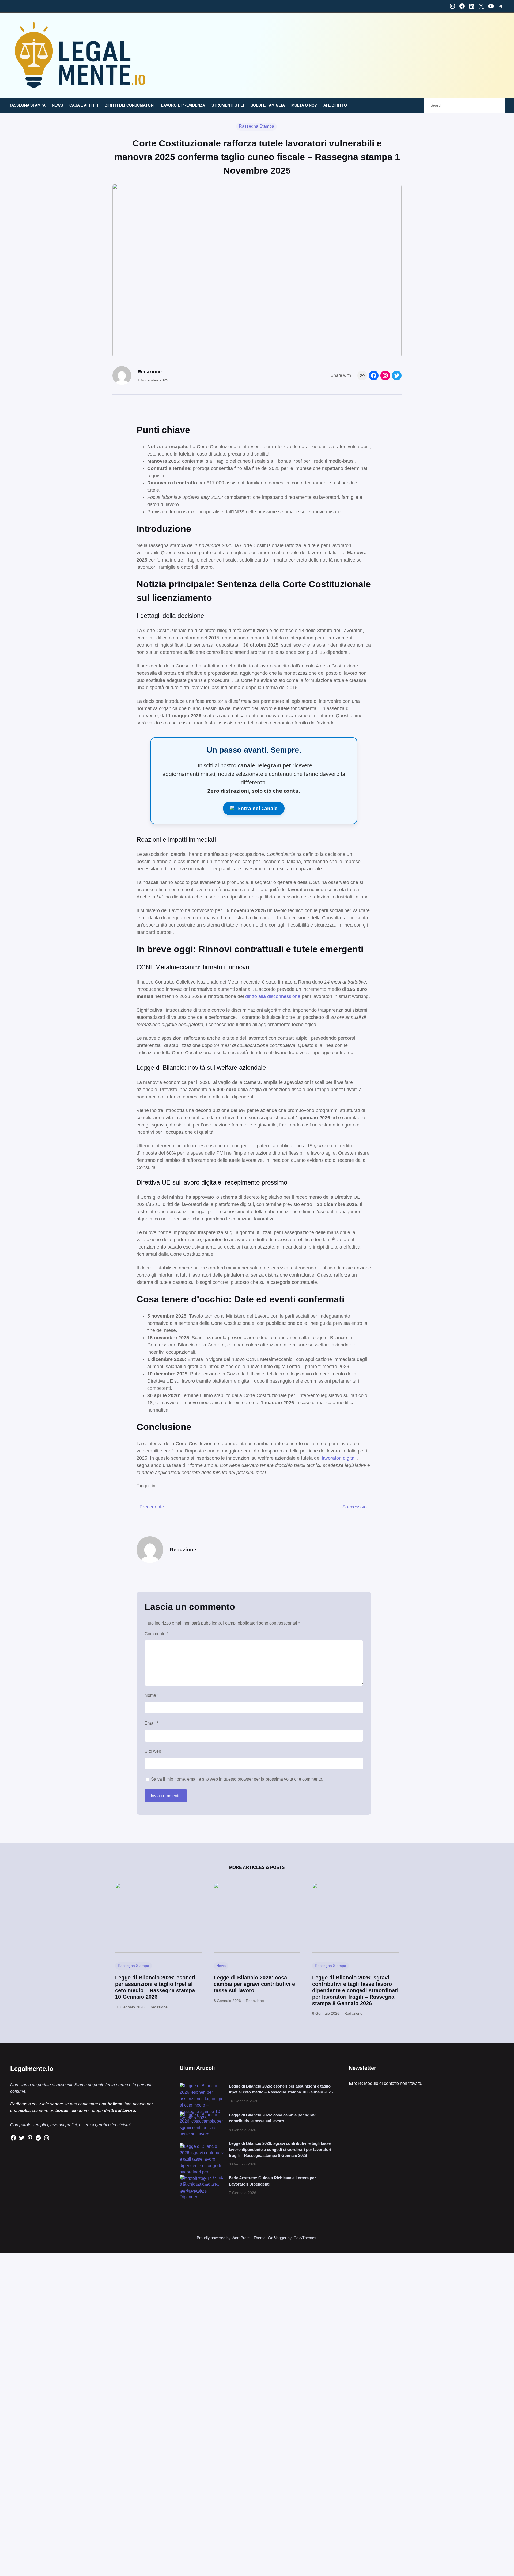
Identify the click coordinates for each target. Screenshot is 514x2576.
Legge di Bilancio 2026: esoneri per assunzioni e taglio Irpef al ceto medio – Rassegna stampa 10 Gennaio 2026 (155, 1987)
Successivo (355, 1507)
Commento (156, 1634)
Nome (152, 1695)
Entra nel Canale (258, 808)
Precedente (152, 1507)
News (221, 1966)
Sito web (153, 1751)
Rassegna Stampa (256, 126)
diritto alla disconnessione (273, 996)
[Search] (496, 105)
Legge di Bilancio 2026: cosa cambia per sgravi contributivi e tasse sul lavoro (254, 1984)
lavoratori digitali (339, 1458)
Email (151, 1723)
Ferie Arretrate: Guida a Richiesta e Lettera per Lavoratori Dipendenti (272, 2181)
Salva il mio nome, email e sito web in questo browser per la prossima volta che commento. (237, 1779)
